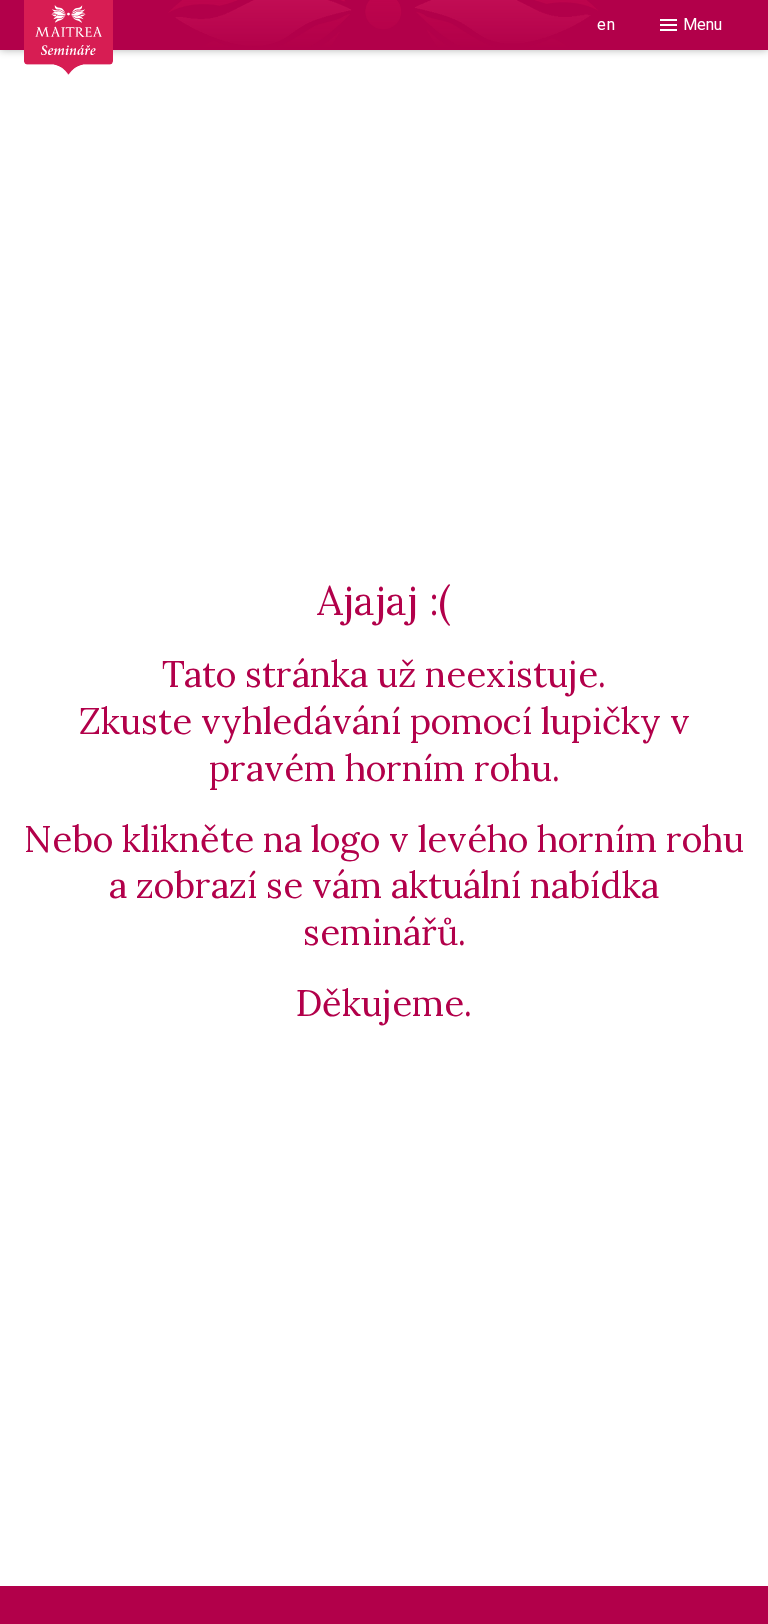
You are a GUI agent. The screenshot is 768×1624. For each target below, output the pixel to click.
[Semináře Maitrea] (68, 50)
